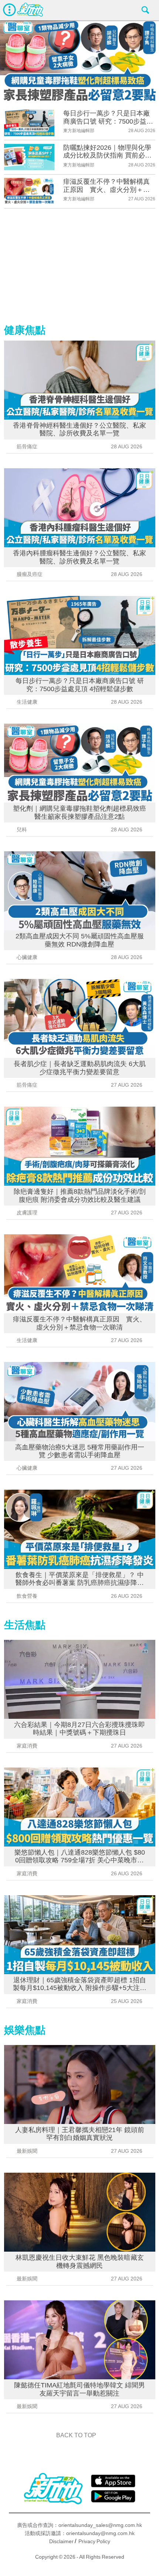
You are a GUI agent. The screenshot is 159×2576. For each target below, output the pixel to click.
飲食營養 (27, 1596)
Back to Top (76, 2435)
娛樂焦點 (25, 2030)
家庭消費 (27, 1746)
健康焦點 (25, 330)
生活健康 (27, 702)
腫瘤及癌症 (30, 574)
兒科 (22, 830)
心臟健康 (27, 957)
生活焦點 (25, 1625)
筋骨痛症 (27, 446)
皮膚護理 (27, 1213)
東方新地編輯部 (79, 131)
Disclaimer (61, 2541)
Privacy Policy (94, 2541)
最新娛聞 (27, 2151)
